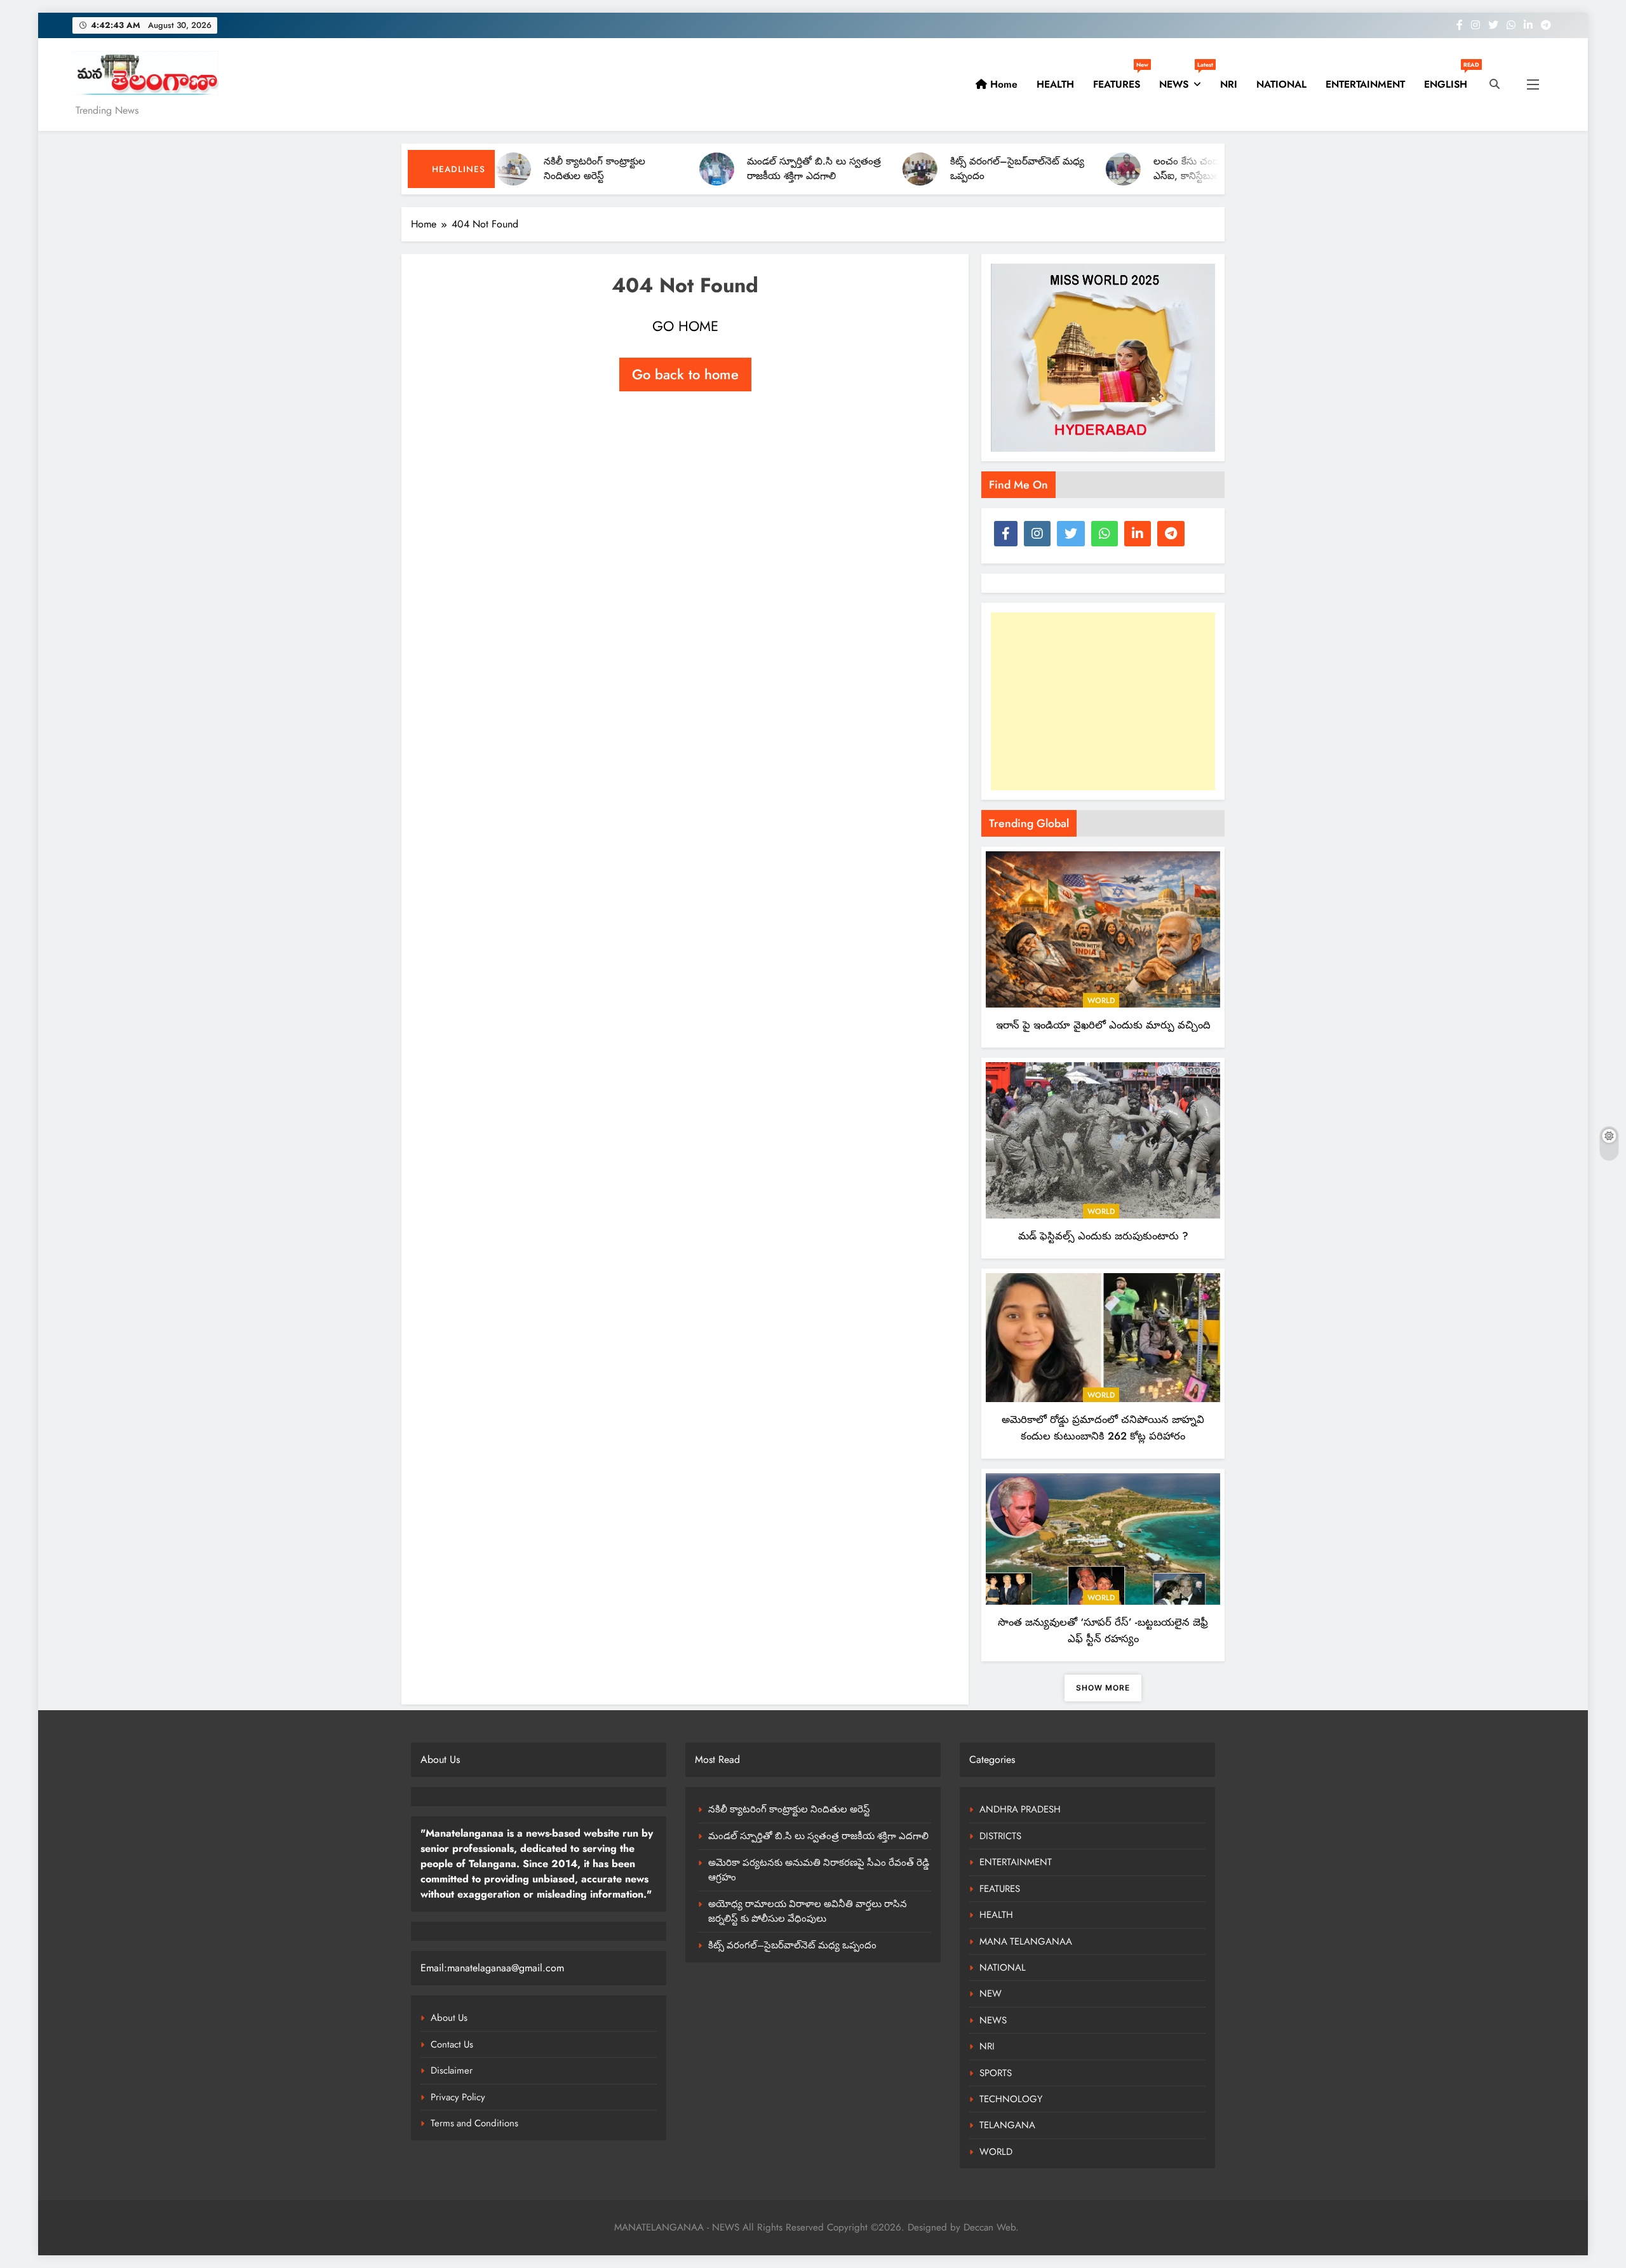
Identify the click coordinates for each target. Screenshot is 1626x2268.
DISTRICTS (1000, 1836)
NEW (991, 1994)
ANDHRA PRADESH (1020, 1809)
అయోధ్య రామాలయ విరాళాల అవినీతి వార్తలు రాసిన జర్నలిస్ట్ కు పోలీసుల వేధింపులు (808, 1911)
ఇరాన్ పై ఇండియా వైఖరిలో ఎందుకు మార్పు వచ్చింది (1103, 1025)
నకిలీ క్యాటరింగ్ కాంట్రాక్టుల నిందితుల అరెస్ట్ (789, 1809)
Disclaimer (452, 2070)
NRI (1229, 84)
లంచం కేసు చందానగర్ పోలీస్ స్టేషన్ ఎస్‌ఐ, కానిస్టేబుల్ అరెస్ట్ (1120, 169)
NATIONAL (1281, 84)
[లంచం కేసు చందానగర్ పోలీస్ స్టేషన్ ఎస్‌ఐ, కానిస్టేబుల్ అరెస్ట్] (1020, 169)
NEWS (1185, 79)
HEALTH (1055, 84)
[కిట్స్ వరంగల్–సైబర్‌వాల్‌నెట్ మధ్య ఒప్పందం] (817, 169)
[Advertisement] (1103, 701)
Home (1002, 84)
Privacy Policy (458, 2097)
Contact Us (452, 2044)
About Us (449, 2018)
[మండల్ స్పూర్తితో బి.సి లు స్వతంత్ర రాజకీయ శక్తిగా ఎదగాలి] (614, 169)
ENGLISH (1450, 79)
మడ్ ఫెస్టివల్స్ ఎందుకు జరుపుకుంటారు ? (1103, 1236)
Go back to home (685, 374)
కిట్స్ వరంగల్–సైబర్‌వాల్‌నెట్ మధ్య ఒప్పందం (792, 1945)
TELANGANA (1007, 2125)
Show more (1103, 1688)
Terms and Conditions (474, 2123)
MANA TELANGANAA (1026, 1941)
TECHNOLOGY (1011, 2099)
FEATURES (1121, 79)
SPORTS (996, 2073)
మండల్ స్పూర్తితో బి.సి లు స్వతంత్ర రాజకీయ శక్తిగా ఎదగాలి (711, 169)
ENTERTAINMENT (1365, 84)
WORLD (1101, 1001)
